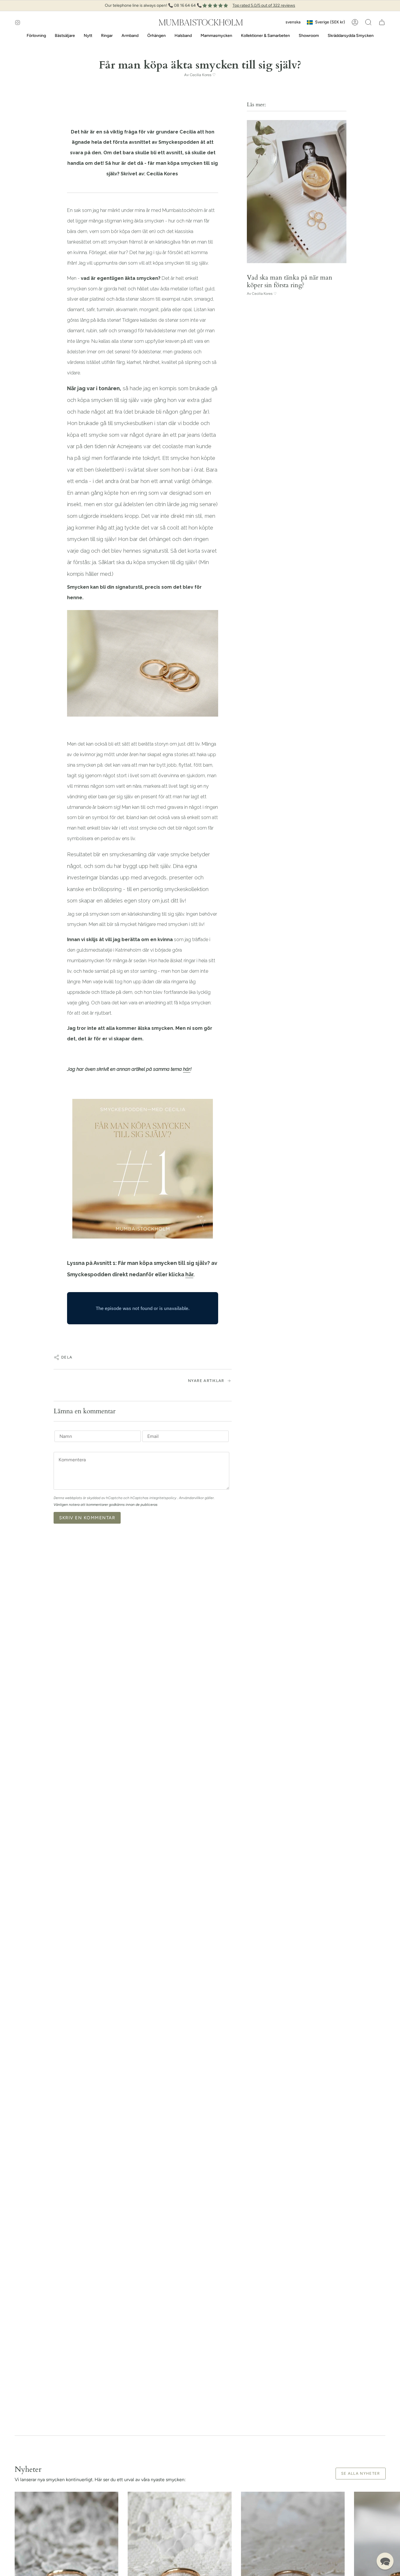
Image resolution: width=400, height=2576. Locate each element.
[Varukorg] (382, 22)
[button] (368, 22)
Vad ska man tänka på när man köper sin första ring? (290, 281)
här (187, 1069)
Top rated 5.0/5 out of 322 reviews (264, 5)
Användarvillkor (192, 1498)
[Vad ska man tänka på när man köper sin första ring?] (297, 192)
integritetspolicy (163, 1498)
